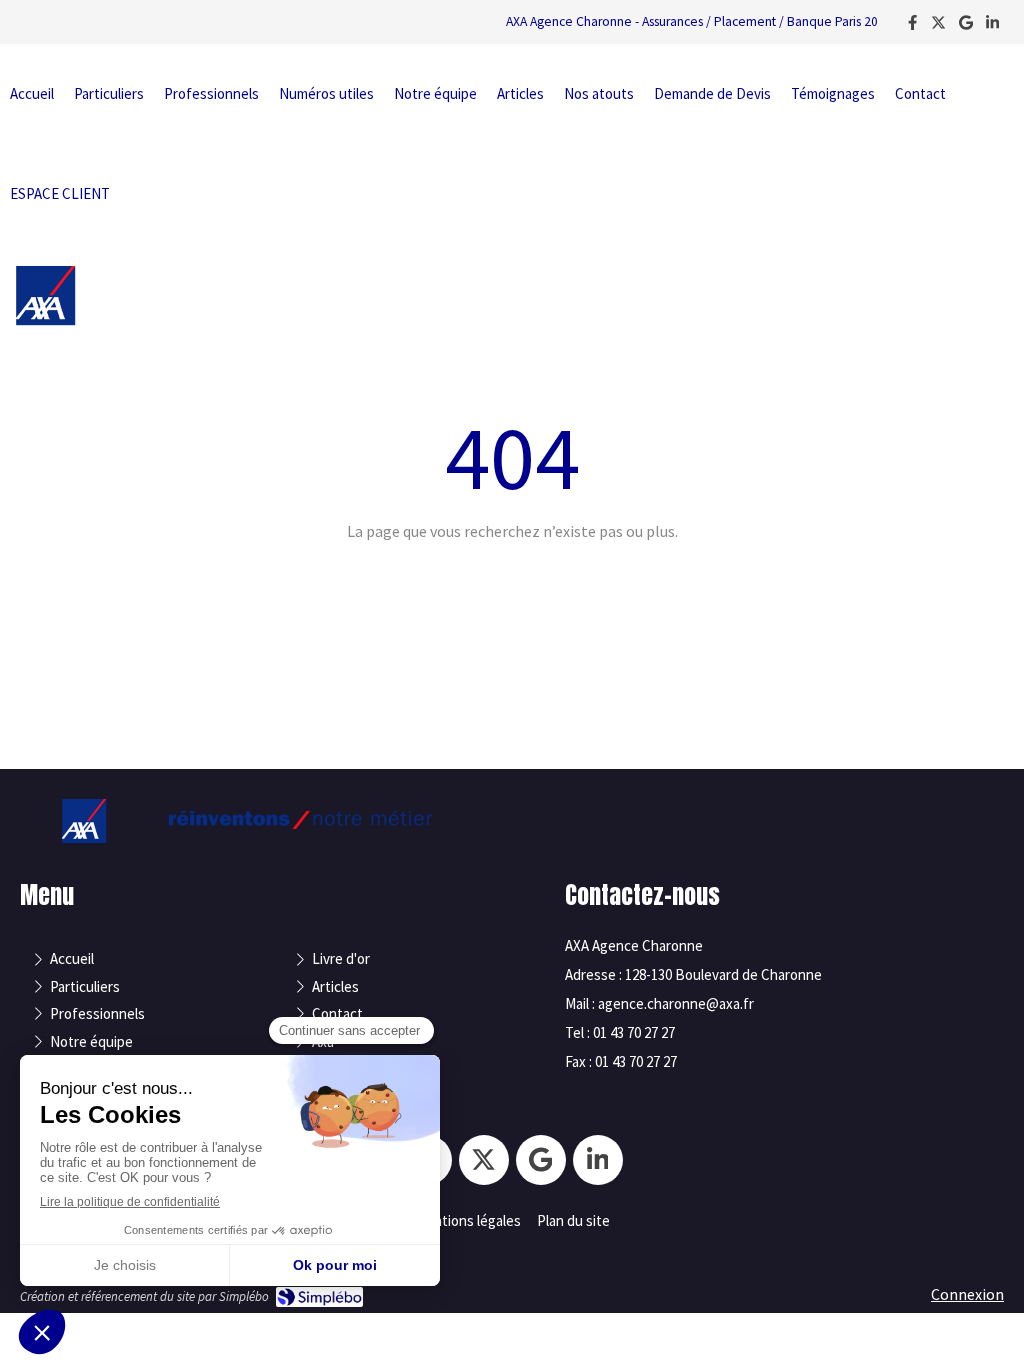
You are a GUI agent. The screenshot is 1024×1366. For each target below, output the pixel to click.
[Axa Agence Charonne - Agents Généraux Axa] (45, 320)
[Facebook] (912, 26)
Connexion (967, 1294)
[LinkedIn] (992, 26)
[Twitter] (938, 26)
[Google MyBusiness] (966, 26)
